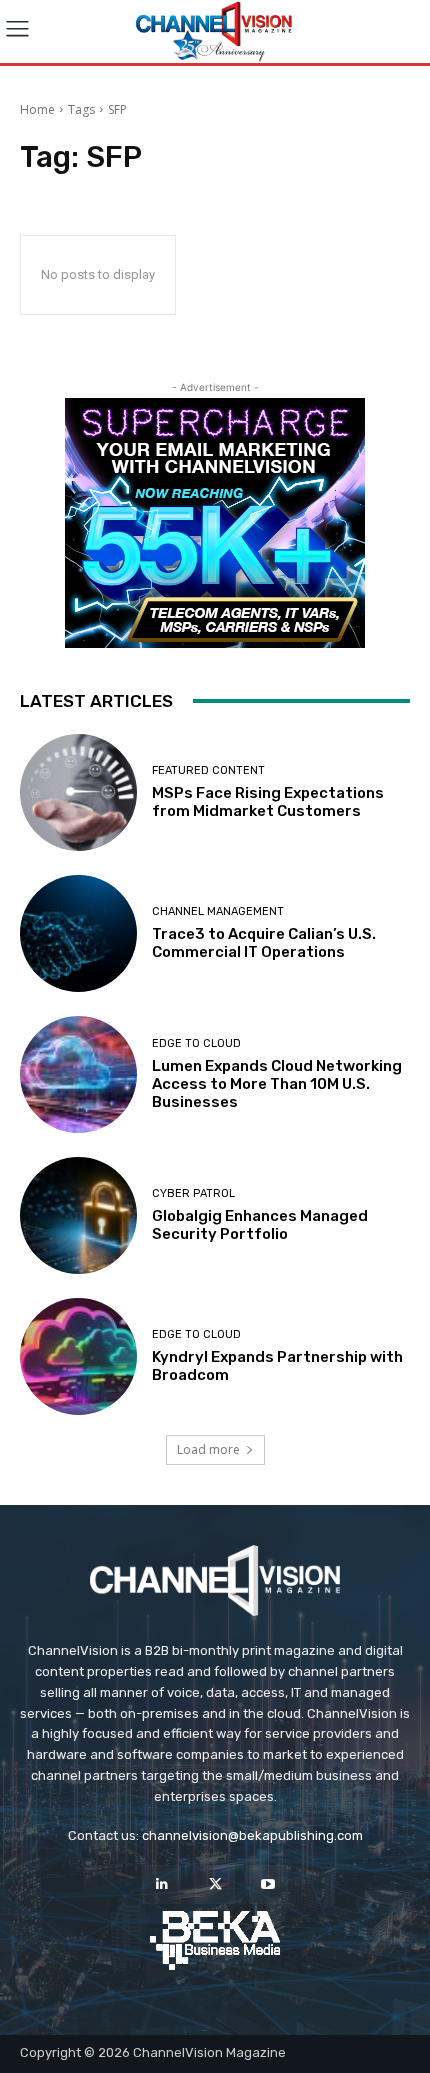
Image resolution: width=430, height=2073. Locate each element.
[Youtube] (268, 1884)
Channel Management (218, 911)
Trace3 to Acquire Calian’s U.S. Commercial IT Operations (264, 943)
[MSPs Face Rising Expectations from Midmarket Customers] (78, 792)
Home (37, 109)
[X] (214, 1884)
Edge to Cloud (196, 1043)
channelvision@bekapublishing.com (252, 1835)
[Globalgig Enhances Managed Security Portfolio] (78, 1215)
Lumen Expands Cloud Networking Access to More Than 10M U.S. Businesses (277, 1084)
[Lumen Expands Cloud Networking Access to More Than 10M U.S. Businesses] (78, 1074)
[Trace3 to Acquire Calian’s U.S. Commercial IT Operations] (78, 933)
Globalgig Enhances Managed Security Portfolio (260, 1225)
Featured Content (208, 770)
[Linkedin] (161, 1884)
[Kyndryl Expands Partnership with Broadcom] (78, 1356)
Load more (208, 1449)
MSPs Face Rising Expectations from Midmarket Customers (268, 802)
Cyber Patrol (193, 1193)
